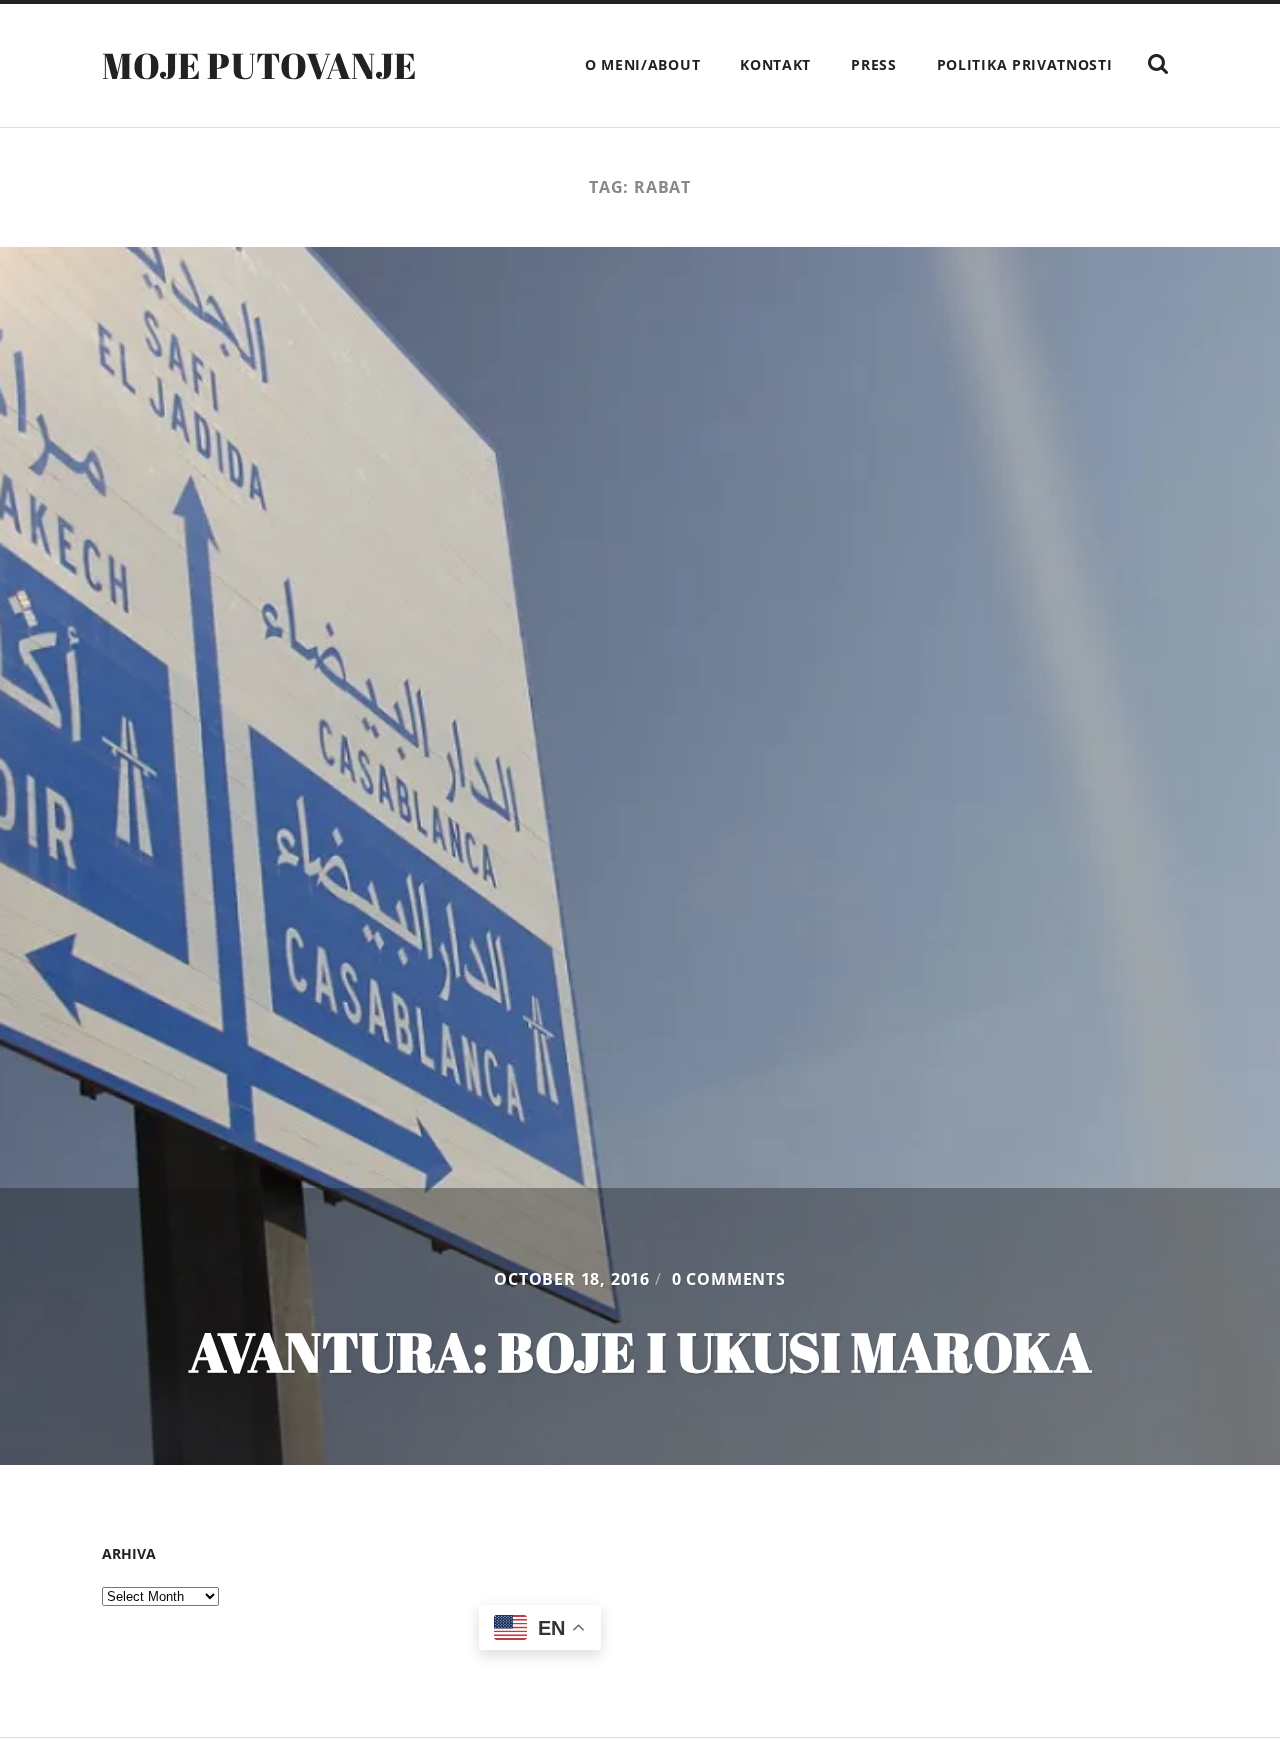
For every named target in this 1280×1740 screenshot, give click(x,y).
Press (874, 64)
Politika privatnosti (1025, 64)
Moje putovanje (259, 65)
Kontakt (775, 64)
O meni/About (642, 64)
